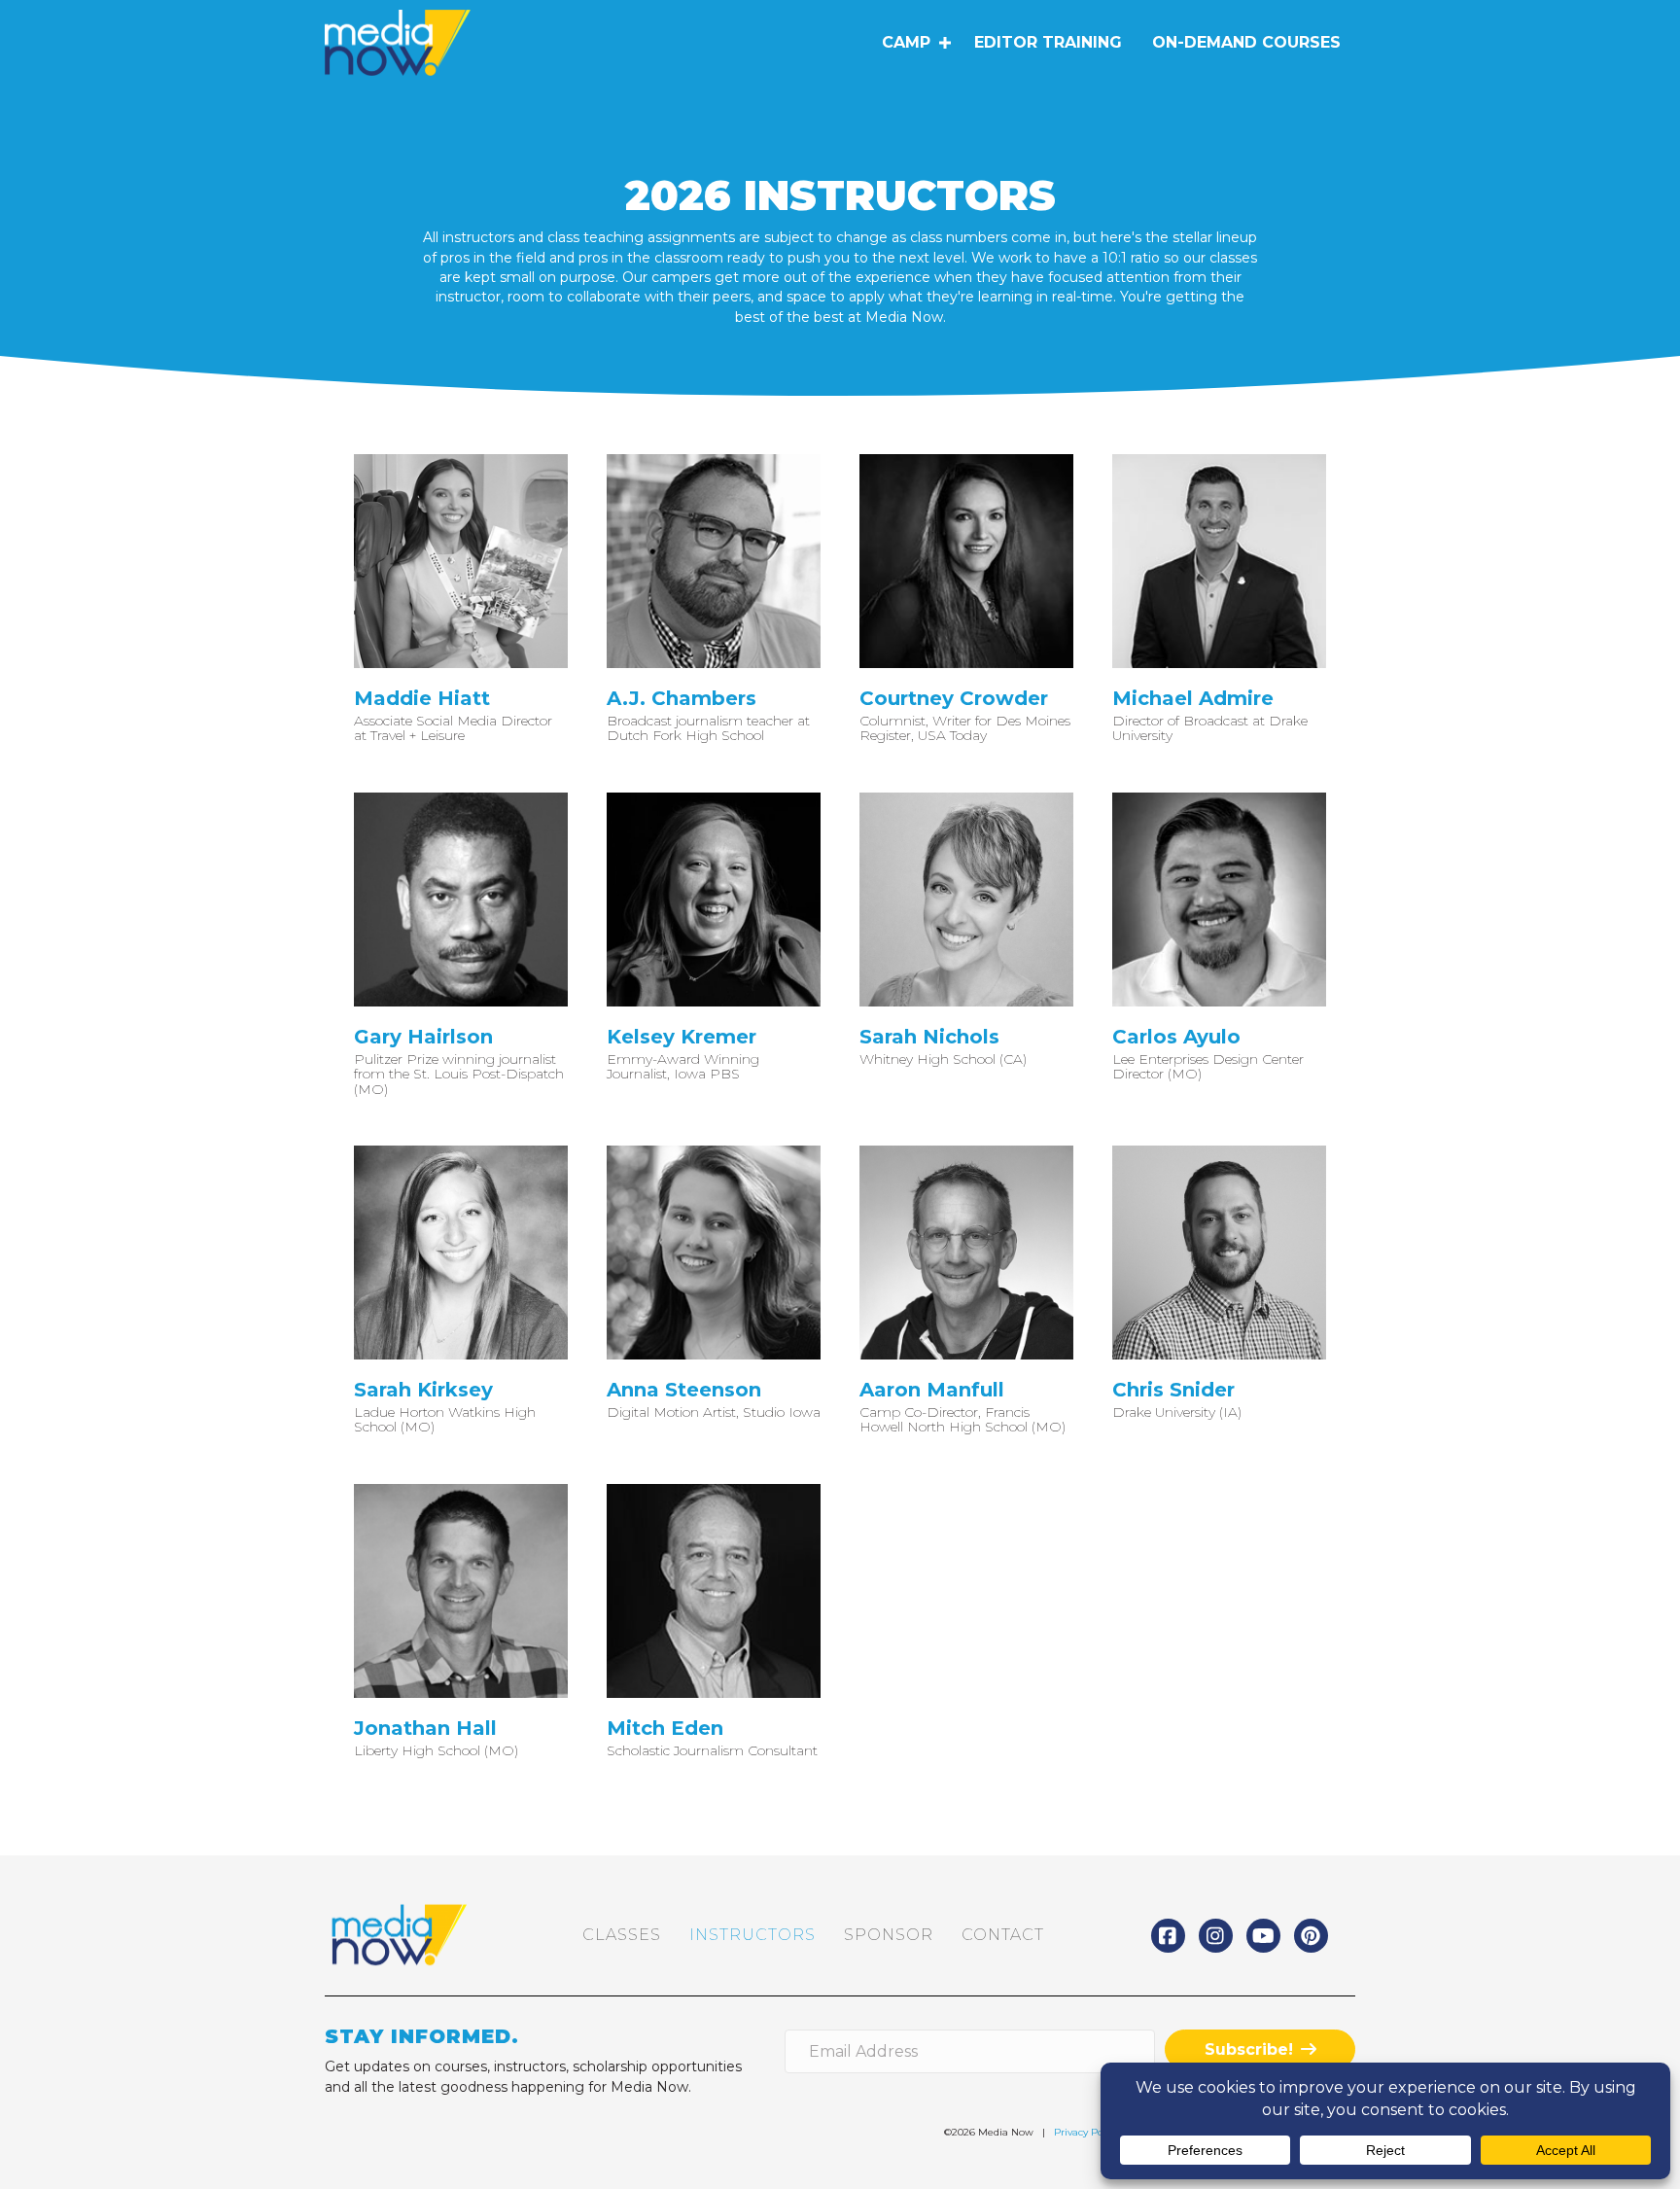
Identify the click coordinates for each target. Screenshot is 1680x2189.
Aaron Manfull (932, 1390)
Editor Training (1048, 42)
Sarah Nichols (929, 1037)
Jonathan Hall (425, 1728)
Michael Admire (1193, 698)
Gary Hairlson (423, 1037)
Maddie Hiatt (422, 698)
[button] (945, 43)
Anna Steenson (684, 1390)
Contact (1003, 1935)
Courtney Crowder (954, 698)
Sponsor (889, 1935)
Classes (622, 1935)
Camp (906, 42)
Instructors (752, 1935)
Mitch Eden (665, 1728)
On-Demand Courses (1246, 42)
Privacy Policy (1086, 2132)
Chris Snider (1173, 1390)
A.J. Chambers (682, 698)
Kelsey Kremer (682, 1037)
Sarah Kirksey (423, 1390)
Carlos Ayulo (1176, 1037)
